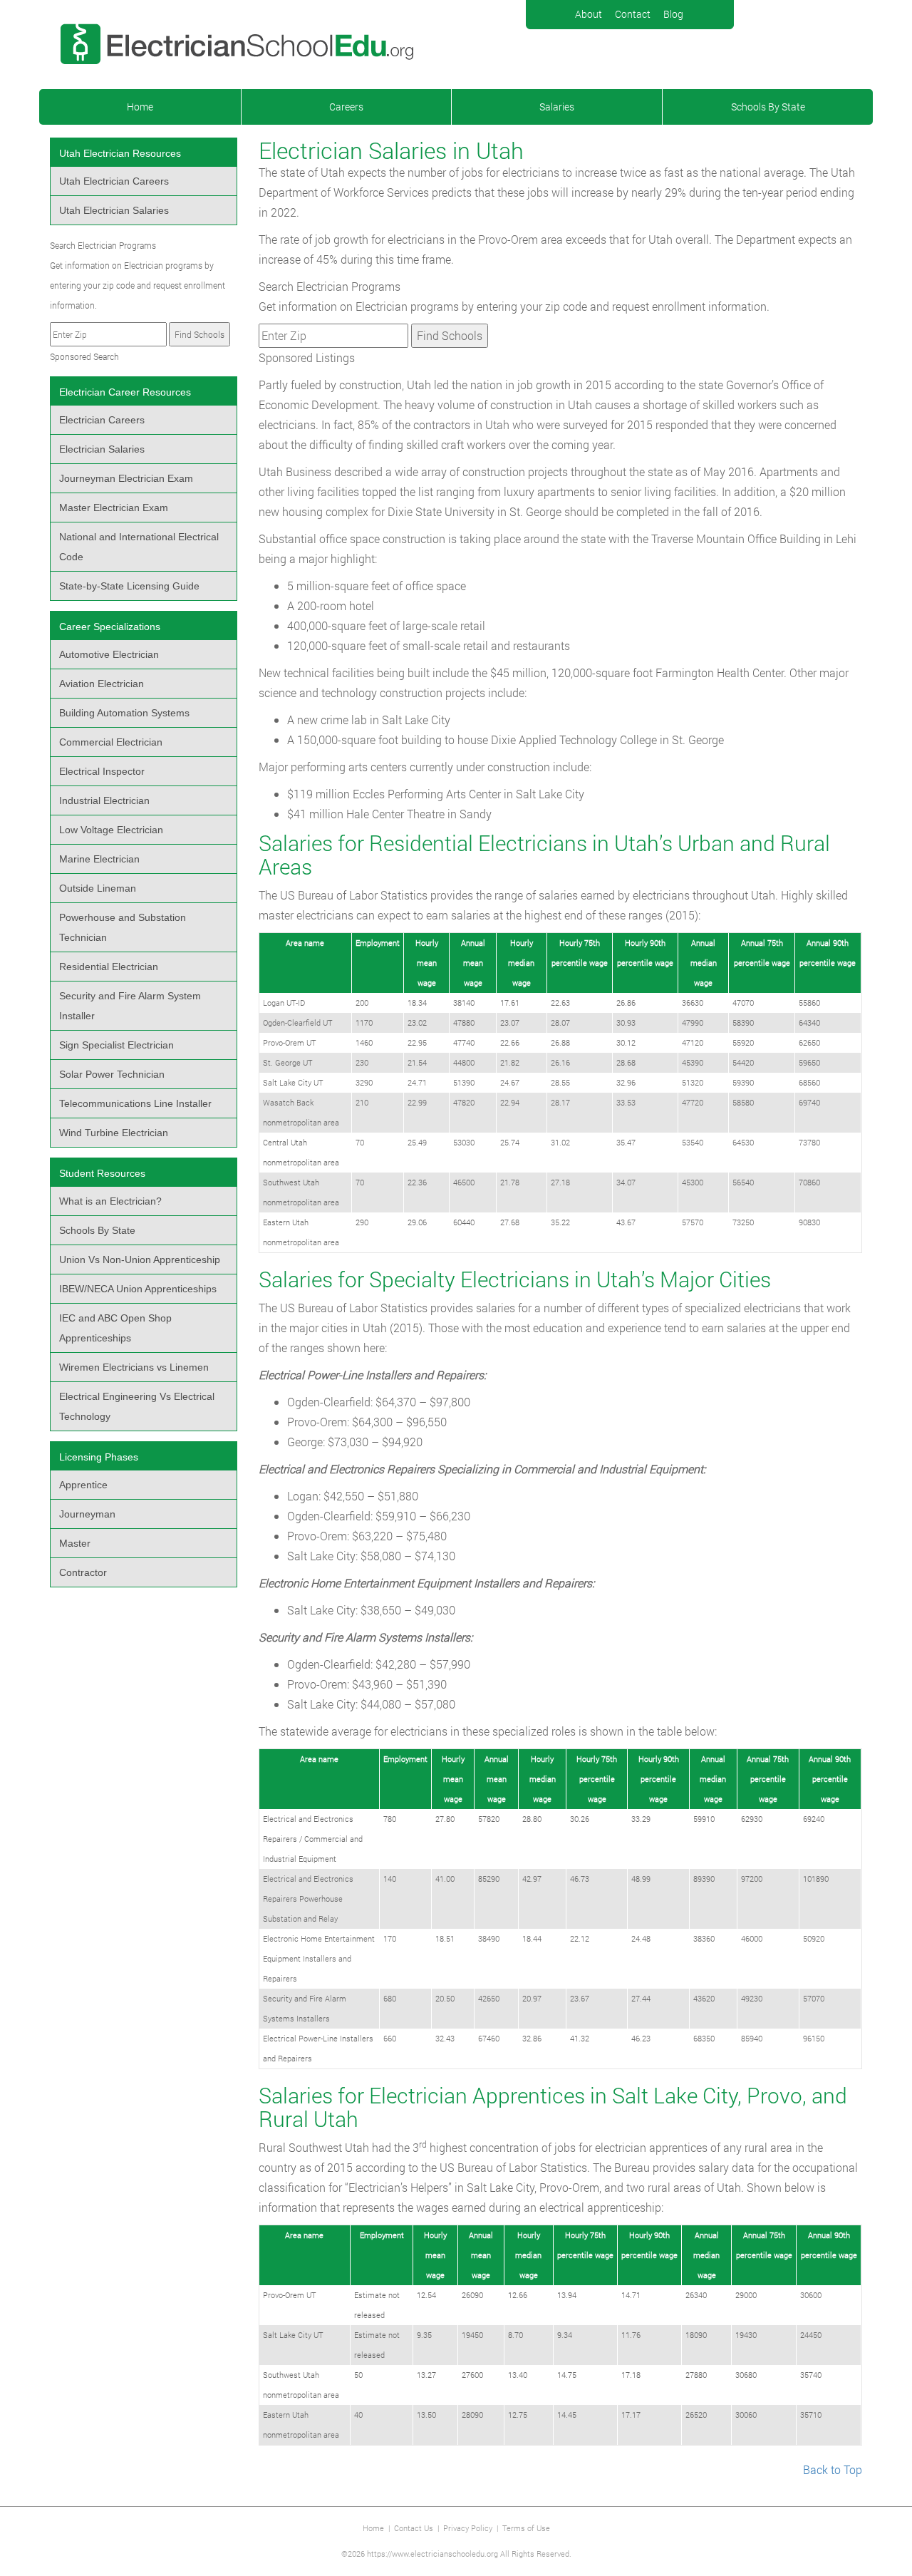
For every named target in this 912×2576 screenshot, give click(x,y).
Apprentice (83, 1485)
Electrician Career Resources (125, 392)
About (589, 14)
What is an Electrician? (110, 1201)
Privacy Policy (468, 2528)
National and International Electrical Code (139, 547)
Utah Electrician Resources (120, 153)
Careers (346, 107)
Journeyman (87, 1514)
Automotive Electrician (109, 654)
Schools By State (768, 107)
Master (75, 1543)
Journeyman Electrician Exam (126, 478)
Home (140, 107)
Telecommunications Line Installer (135, 1103)
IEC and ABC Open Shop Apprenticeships (115, 1328)
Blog (673, 14)
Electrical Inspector (102, 771)
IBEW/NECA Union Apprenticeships (138, 1289)
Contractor (83, 1572)
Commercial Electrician (111, 742)
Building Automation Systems (124, 713)
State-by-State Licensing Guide (129, 586)
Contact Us (414, 2528)
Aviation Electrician (102, 684)
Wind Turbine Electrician (114, 1133)
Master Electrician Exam (114, 508)
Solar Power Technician (112, 1074)
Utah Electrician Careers (114, 181)
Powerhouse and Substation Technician (123, 927)
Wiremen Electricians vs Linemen (134, 1367)
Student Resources (102, 1173)
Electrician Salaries (102, 449)
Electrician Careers (102, 420)
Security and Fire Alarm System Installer (130, 1006)
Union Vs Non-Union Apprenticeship (140, 1259)
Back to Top (833, 2469)
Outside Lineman (98, 888)
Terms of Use (526, 2528)
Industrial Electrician (104, 800)
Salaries (557, 107)
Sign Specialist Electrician (116, 1045)
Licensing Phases (99, 1457)
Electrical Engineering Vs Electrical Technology (137, 1406)
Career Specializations (110, 627)
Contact (633, 14)
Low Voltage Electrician (111, 830)
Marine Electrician (99, 859)
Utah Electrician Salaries (114, 210)
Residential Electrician (109, 967)
